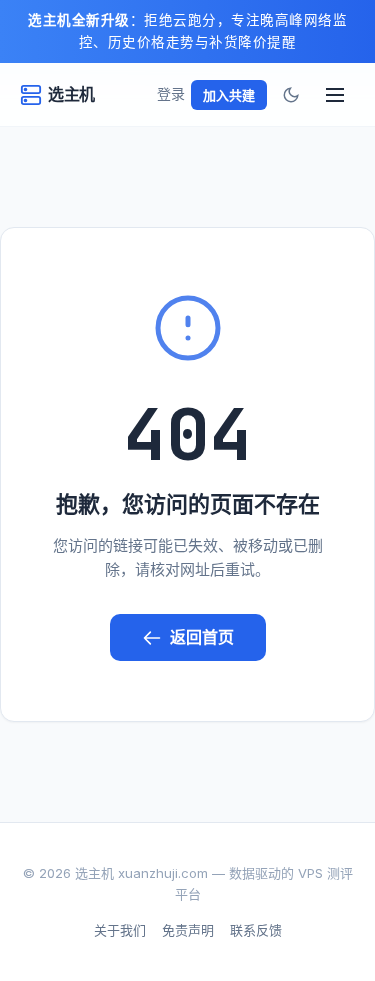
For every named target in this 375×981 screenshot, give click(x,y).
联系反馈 (256, 930)
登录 (171, 93)
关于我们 (120, 930)
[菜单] (335, 95)
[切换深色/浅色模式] (291, 95)
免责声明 (188, 930)
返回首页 (202, 637)
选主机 (71, 94)
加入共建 (229, 95)
